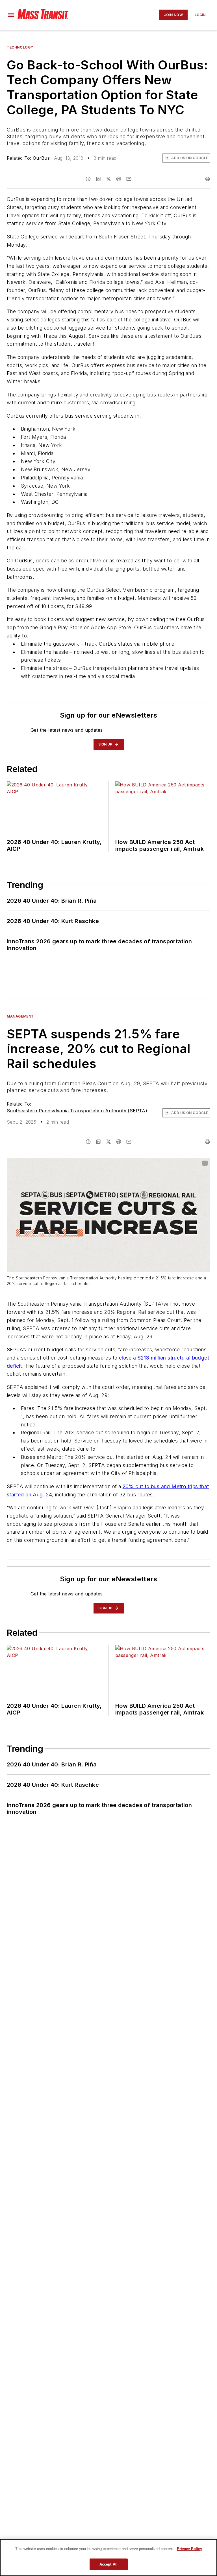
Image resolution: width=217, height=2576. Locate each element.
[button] (11, 15)
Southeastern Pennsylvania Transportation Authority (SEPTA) (77, 1111)
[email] (129, 179)
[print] (207, 179)
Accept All (108, 2564)
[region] (108, 2558)
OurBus (41, 158)
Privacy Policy (189, 2549)
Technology (20, 47)
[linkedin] (98, 179)
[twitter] (108, 179)
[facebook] (88, 179)
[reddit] (119, 179)
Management (20, 1016)
